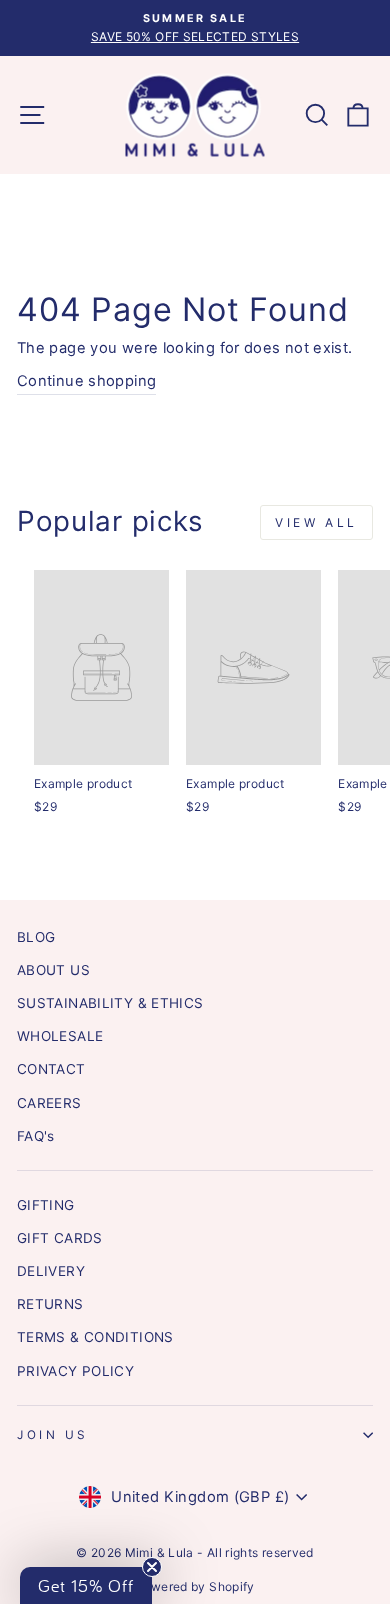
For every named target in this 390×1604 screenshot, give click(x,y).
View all (316, 522)
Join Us (53, 1435)
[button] (86, 1585)
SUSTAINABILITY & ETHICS (110, 1003)
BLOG (36, 937)
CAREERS (49, 1103)
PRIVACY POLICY (75, 1371)
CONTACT (51, 1069)
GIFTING (46, 1205)
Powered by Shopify (195, 1586)
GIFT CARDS (60, 1238)
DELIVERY (51, 1271)
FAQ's (36, 1136)
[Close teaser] (152, 1567)
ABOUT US (53, 970)
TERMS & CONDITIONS (95, 1337)
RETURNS (50, 1304)
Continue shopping (86, 381)
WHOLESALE (60, 1036)
